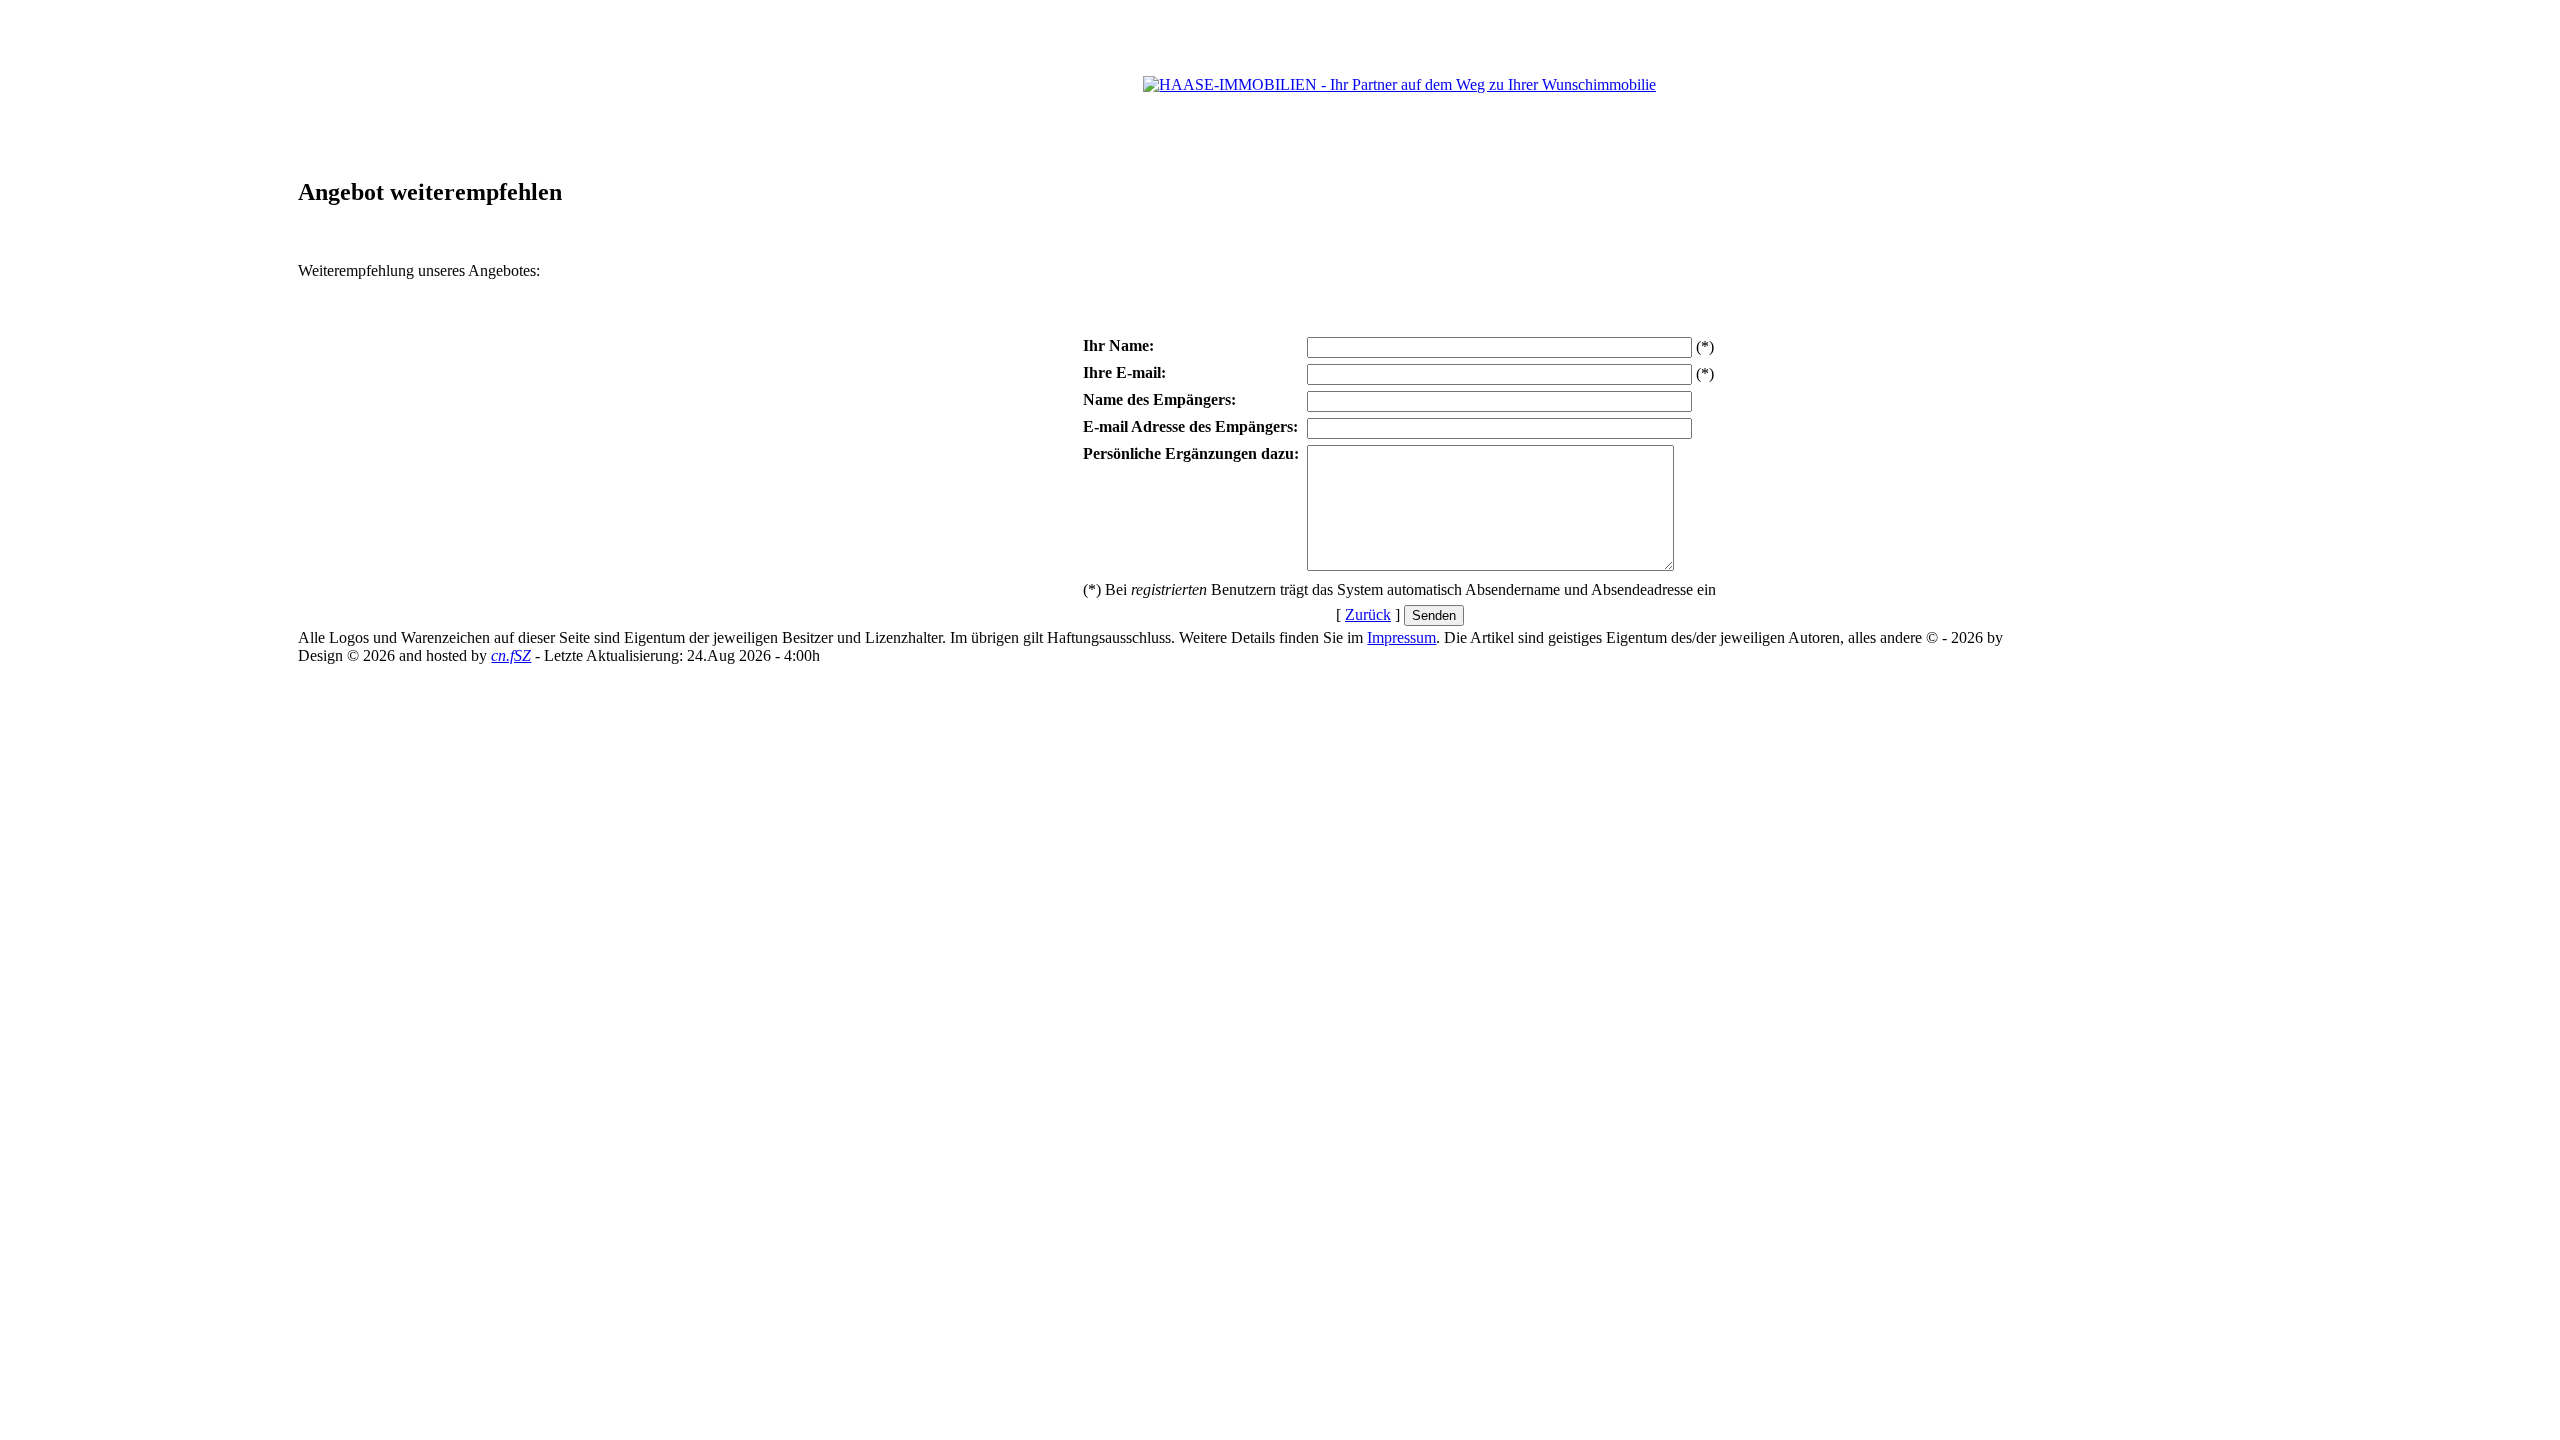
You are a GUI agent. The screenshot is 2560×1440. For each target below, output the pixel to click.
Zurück (1368, 614)
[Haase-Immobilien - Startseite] (1399, 84)
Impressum (1401, 637)
